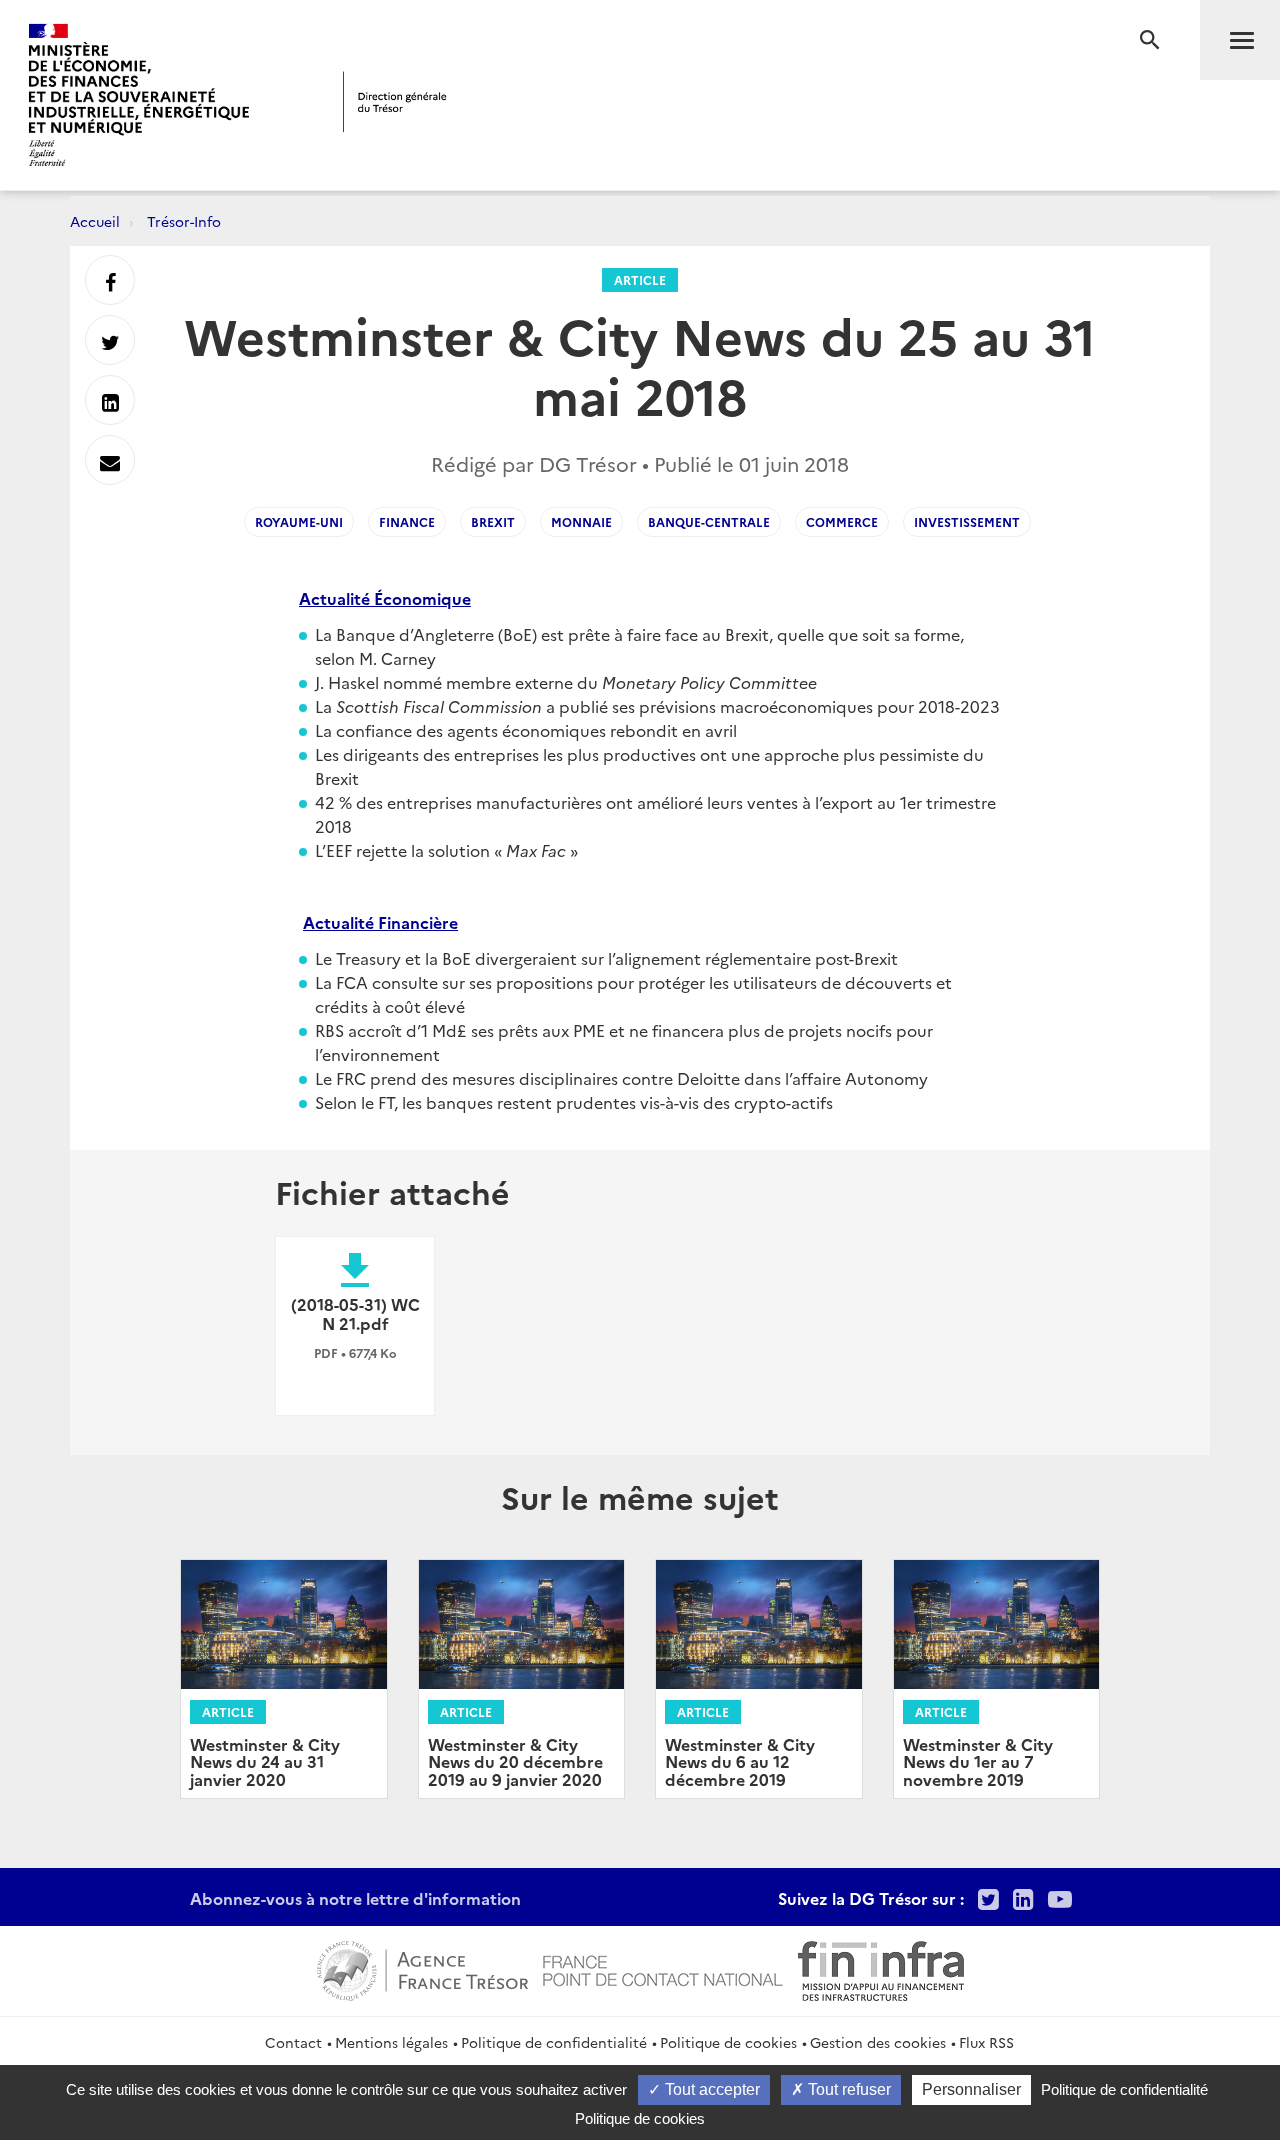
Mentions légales (391, 2042)
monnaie (581, 521)
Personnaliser (971, 2089)
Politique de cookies (728, 2042)
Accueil (95, 221)
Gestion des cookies (878, 2042)
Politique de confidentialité (554, 2042)
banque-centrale (709, 521)
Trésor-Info (184, 221)
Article (640, 279)
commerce (842, 521)
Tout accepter (710, 2089)
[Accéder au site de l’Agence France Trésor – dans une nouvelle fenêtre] (422, 1968)
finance (407, 521)
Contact (293, 2042)
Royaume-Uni (299, 521)
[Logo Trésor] (395, 101)
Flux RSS (986, 2042)
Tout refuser (847, 2089)
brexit (493, 521)
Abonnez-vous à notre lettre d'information (355, 1898)
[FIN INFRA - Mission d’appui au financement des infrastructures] (881, 1968)
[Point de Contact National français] (663, 1968)
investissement (967, 521)
